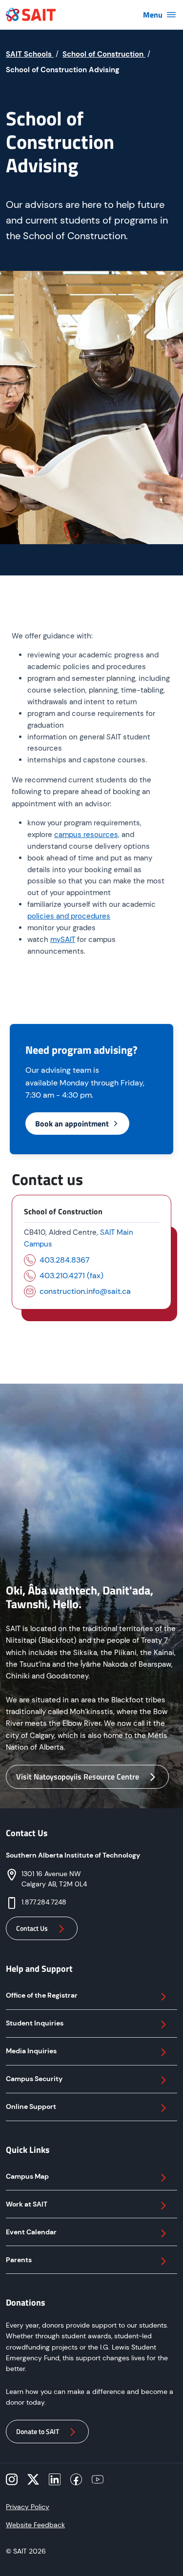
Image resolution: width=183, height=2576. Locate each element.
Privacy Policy (28, 2507)
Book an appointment (72, 1124)
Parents (19, 2260)
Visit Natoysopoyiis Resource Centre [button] (78, 1777)
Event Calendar (31, 2232)
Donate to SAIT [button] (38, 2431)
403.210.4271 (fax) (71, 1276)
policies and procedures (69, 916)
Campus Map (27, 2176)
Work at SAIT (27, 2204)
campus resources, (87, 835)
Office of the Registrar (42, 1995)
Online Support (31, 2106)
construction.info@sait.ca (85, 1291)
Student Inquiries (35, 2023)
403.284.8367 (65, 1260)
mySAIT (63, 940)
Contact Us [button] (32, 1928)
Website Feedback (35, 2525)
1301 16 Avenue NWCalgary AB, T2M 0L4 (54, 1879)
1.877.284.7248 (44, 1902)
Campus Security (34, 2079)
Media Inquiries (31, 2051)
